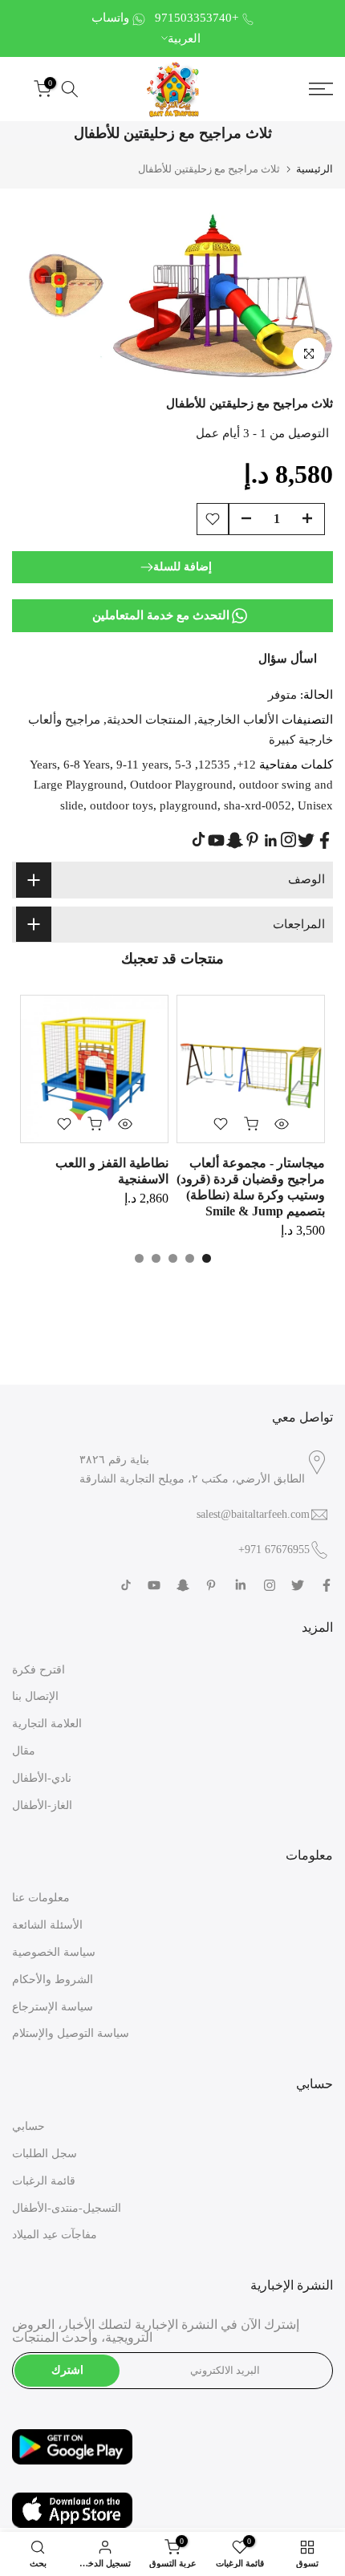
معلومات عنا (41, 1898)
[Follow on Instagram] (288, 840)
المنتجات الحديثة (149, 720)
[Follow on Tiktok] (199, 840)
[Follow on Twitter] (306, 840)
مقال (24, 1751)
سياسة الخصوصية (54, 1952)
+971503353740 (197, 18)
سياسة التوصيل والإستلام (71, 2033)
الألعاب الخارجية (238, 720)
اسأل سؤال (288, 659)
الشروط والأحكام (53, 1980)
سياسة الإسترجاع (53, 2007)
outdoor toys (122, 805)
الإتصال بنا (35, 1696)
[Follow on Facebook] (325, 840)
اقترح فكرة (39, 1670)
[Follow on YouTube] (216, 840)
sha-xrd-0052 (258, 805)
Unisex (315, 805)
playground (189, 805)
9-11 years (142, 765)
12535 (214, 765)
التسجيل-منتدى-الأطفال (67, 2208)
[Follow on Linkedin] (270, 841)
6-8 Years (87, 765)
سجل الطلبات (45, 2154)
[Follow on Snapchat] (235, 840)
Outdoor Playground (181, 785)
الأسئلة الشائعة (47, 1925)
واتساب (110, 18)
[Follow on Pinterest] (252, 840)
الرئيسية (315, 169)
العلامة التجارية (47, 1724)
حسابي (28, 2126)
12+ (246, 765)
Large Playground (79, 785)
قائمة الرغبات (44, 2181)
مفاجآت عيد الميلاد (55, 2235)
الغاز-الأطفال (42, 1805)
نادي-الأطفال (42, 1778)
